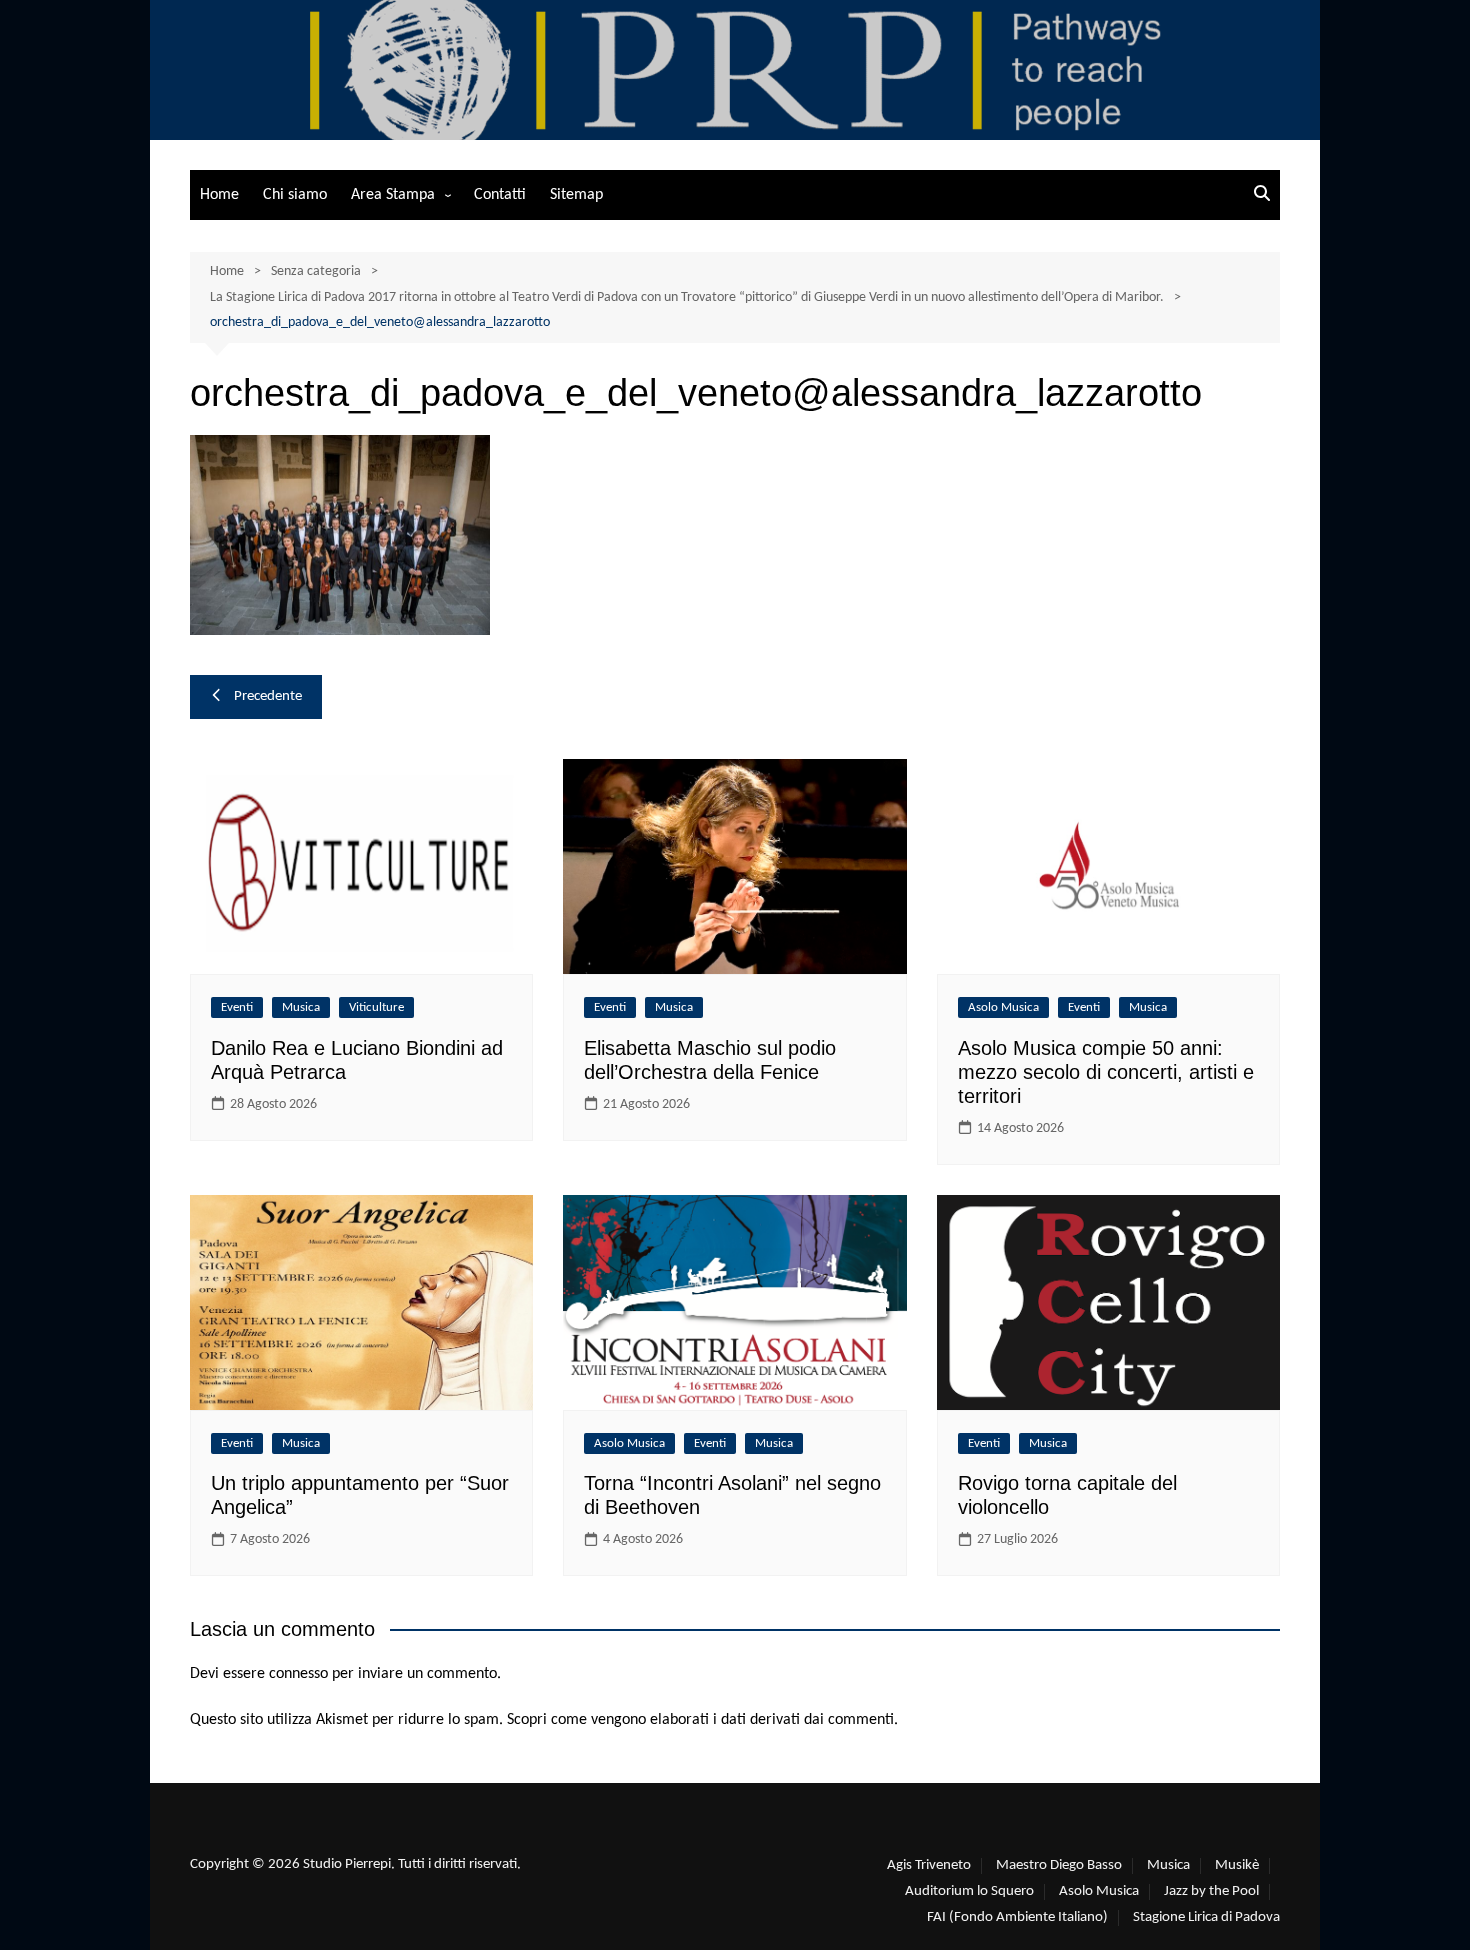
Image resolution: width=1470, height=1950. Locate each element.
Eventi (237, 1007)
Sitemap (576, 195)
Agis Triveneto (929, 1865)
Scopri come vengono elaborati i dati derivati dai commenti (700, 1720)
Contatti (500, 195)
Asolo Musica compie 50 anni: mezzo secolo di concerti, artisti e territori (1106, 1072)
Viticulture (376, 1007)
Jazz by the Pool (1211, 1891)
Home (219, 195)
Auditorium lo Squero (969, 1891)
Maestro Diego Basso (1059, 1865)
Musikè (1237, 1865)
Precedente (268, 696)
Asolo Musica (1003, 1007)
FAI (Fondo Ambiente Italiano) (1017, 1917)
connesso (298, 1674)
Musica (301, 1007)
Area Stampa (393, 195)
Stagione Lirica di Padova (1206, 1917)
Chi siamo (295, 195)
